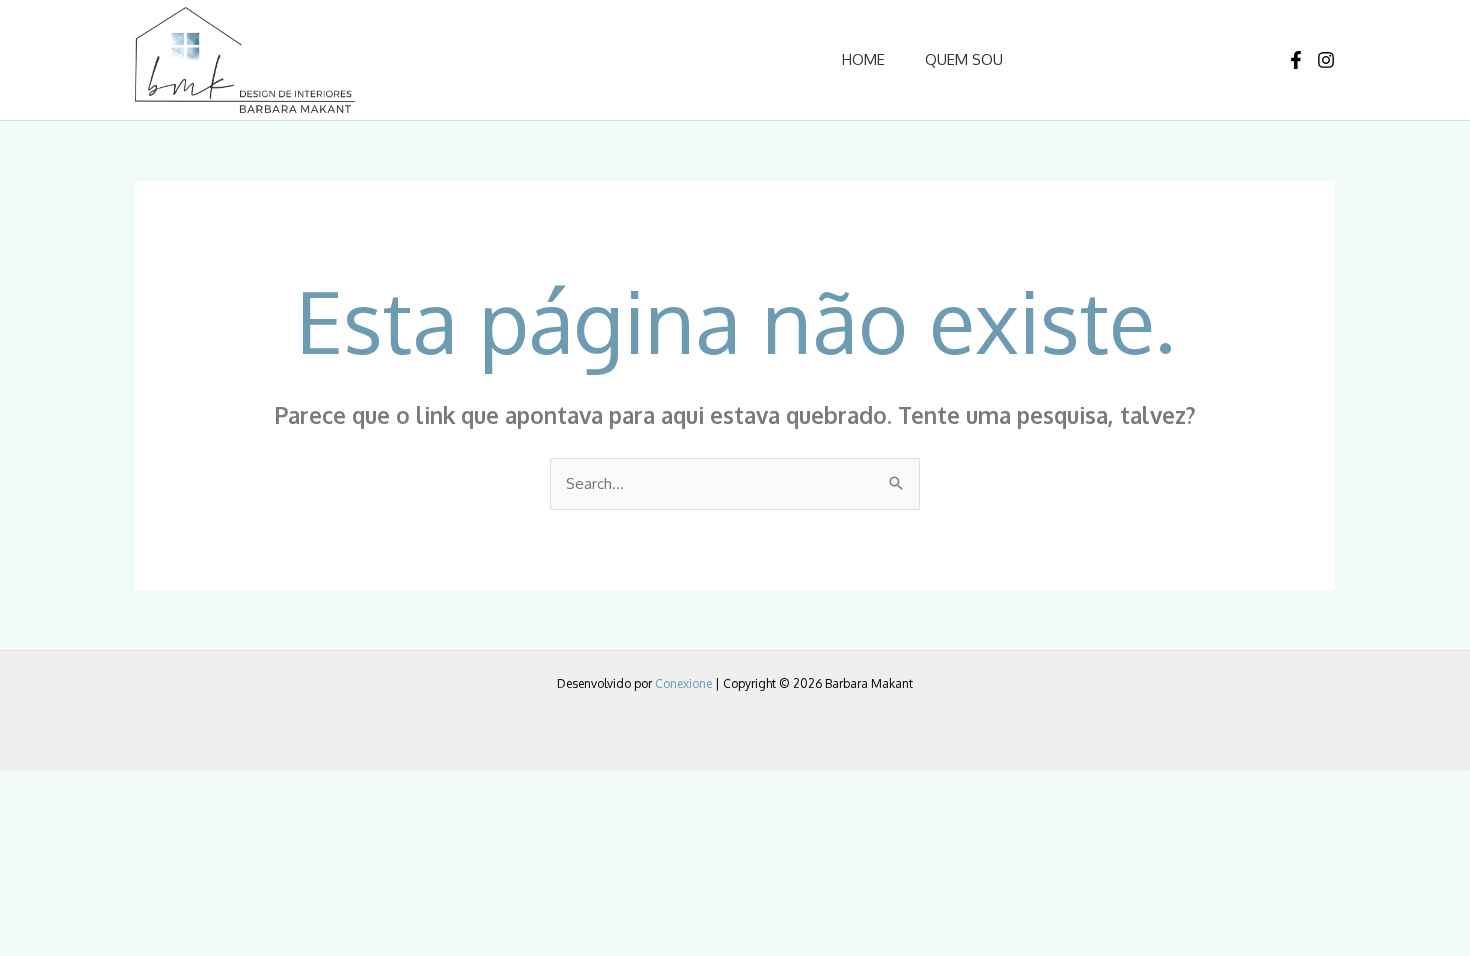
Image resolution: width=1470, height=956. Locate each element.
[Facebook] (1296, 60)
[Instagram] (1326, 60)
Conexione (683, 683)
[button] (1125, 59)
